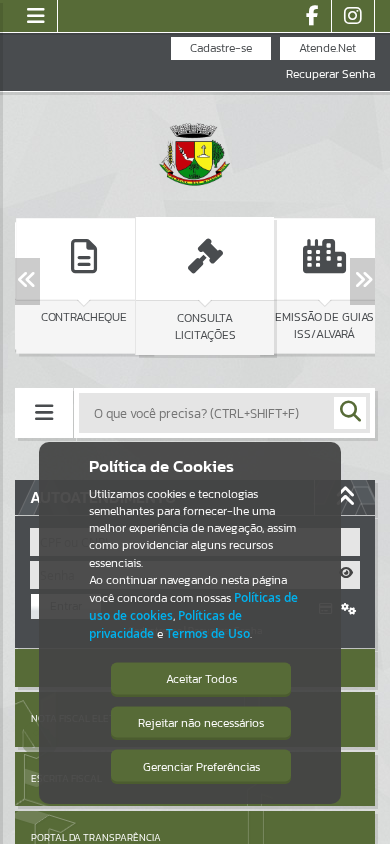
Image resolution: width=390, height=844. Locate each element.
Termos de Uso (208, 633)
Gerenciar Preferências (201, 767)
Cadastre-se (221, 48)
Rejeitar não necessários (201, 723)
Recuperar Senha (330, 74)
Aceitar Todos (201, 679)
